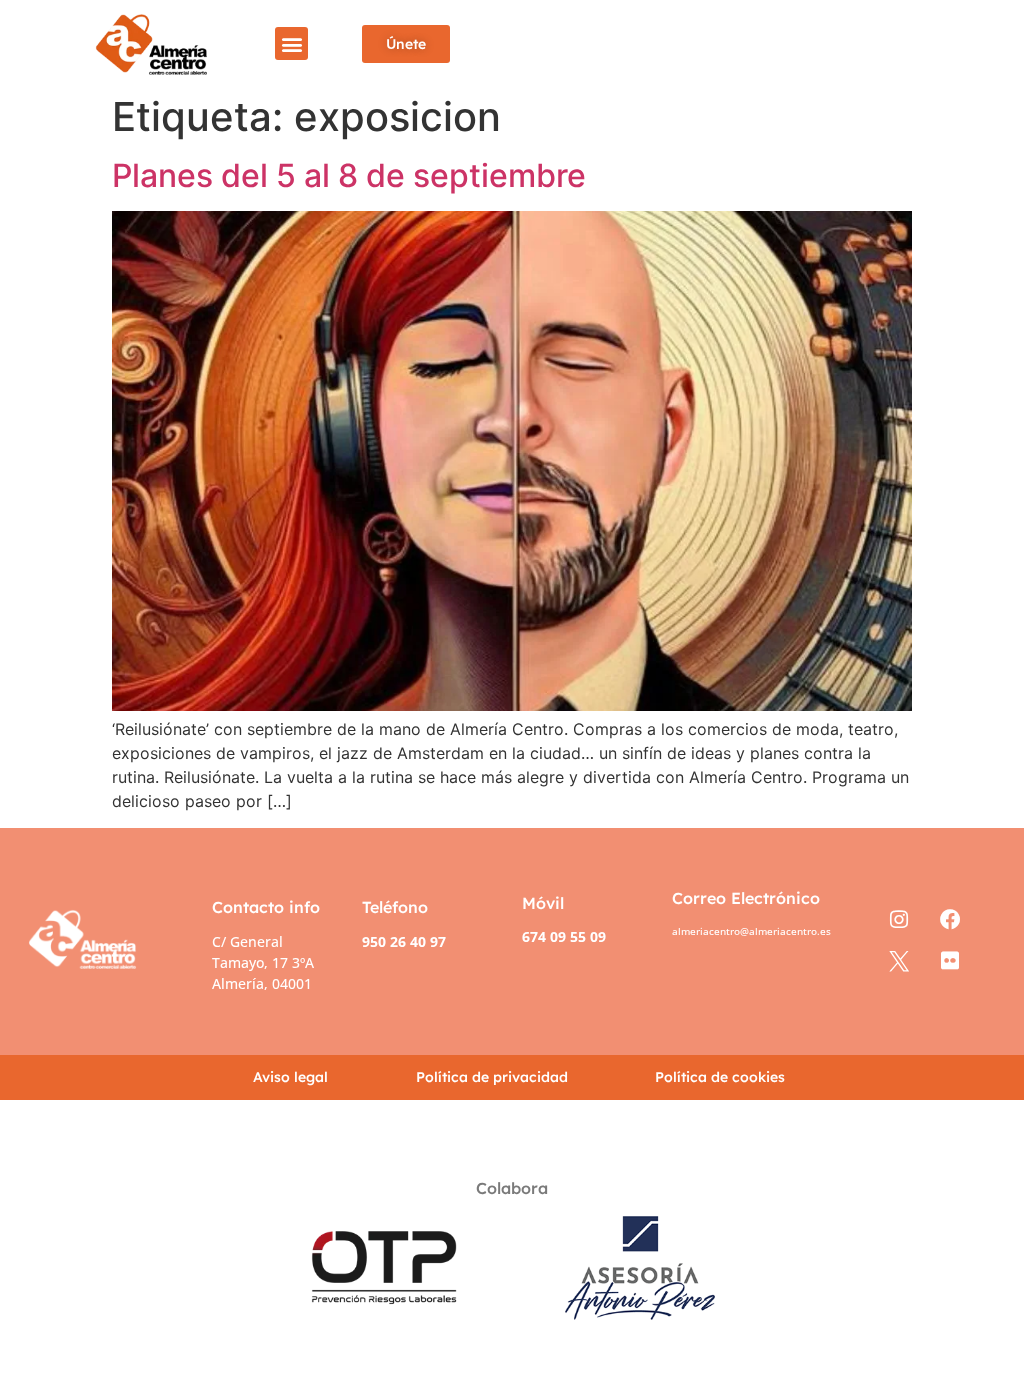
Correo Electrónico (746, 898)
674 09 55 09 (564, 936)
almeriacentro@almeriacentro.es (751, 931)
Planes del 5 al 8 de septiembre (349, 175)
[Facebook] (949, 920)
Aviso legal (290, 1077)
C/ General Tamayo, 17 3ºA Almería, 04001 (263, 962)
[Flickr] (949, 961)
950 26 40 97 (404, 941)
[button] (291, 43)
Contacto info (266, 907)
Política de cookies (720, 1077)
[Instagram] (898, 920)
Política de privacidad (492, 1077)
